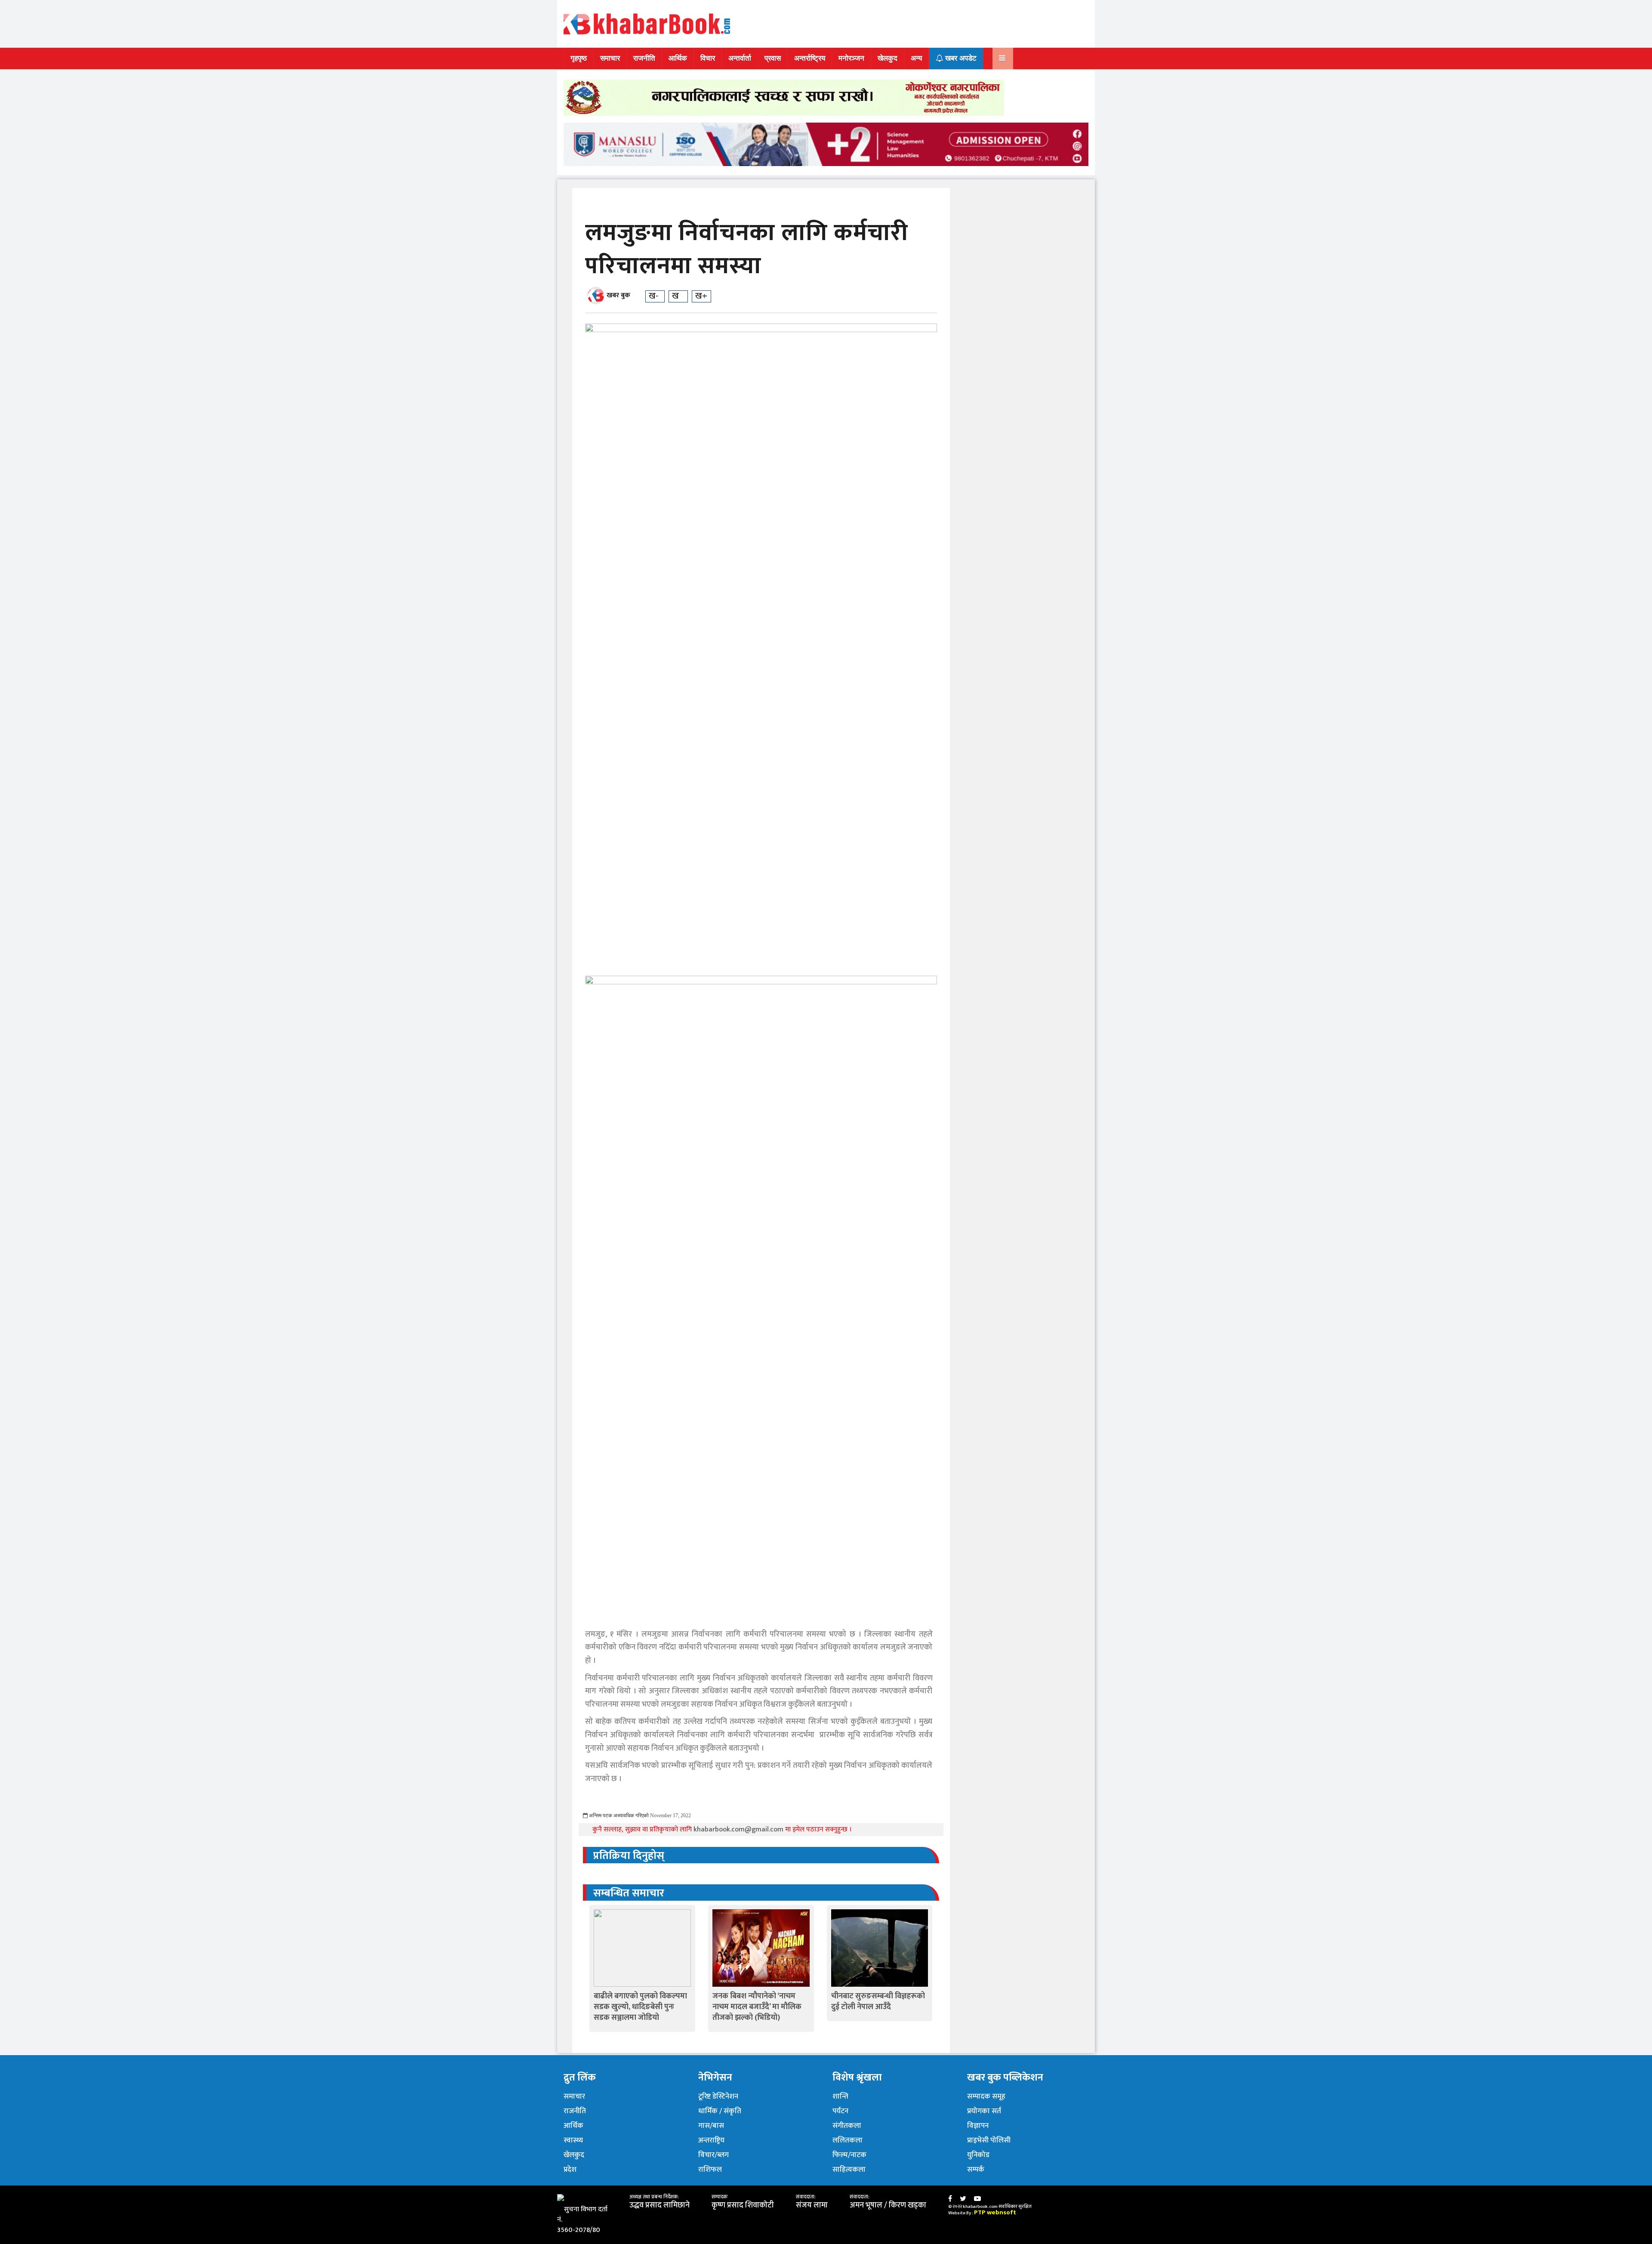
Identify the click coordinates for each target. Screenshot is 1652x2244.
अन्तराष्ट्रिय (711, 2140)
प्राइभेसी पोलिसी (989, 2140)
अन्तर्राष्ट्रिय (810, 58)
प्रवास (773, 58)
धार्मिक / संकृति (720, 2111)
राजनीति (644, 58)
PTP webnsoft (995, 2212)
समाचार (610, 58)
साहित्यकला (849, 2170)
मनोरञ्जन (851, 58)
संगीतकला (847, 2126)
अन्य (916, 58)
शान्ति (840, 2096)
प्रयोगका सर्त (984, 2111)
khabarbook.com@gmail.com (739, 1829)
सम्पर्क (976, 2170)
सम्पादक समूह (986, 2096)
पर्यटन (840, 2111)
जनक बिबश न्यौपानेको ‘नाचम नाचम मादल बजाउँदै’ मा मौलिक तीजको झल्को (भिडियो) (757, 2007)
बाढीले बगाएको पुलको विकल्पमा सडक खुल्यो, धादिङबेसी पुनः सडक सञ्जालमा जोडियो (640, 2007)
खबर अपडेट (960, 58)
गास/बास (711, 2126)
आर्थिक (678, 58)
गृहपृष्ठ (579, 58)
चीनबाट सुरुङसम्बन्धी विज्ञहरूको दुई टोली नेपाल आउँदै (878, 2002)
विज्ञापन (978, 2126)
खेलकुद (888, 58)
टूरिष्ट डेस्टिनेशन (718, 2096)
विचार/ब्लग (714, 2155)
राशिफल (710, 2170)
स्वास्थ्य (573, 2140)
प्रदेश (570, 2170)
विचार (708, 58)
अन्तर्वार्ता (740, 58)
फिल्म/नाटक (849, 2155)
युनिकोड (978, 2155)
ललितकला (848, 2140)
